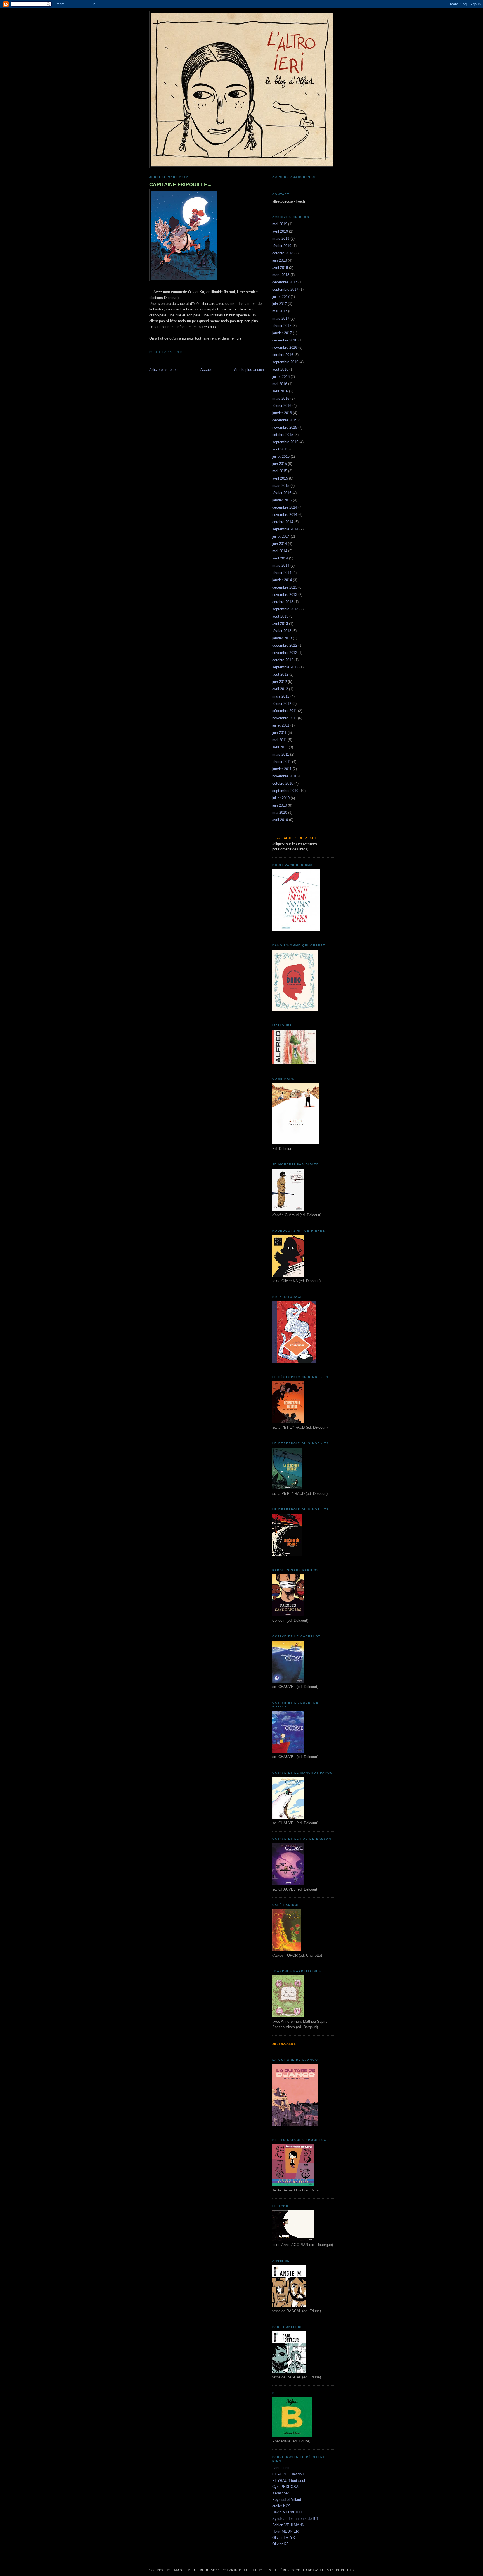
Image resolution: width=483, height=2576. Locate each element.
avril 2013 (280, 624)
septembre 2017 (285, 289)
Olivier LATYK (284, 2538)
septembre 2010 (285, 791)
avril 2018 (280, 268)
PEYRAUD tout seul (289, 2481)
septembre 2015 (285, 442)
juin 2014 (280, 544)
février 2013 (282, 631)
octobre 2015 (283, 435)
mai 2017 (280, 311)
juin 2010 (280, 805)
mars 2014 (281, 565)
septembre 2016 (285, 362)
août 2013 (280, 616)
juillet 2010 (281, 798)
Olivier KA (280, 2544)
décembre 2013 (285, 587)
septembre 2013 (285, 609)
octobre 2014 (283, 522)
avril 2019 (280, 231)
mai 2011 (280, 740)
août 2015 (280, 449)
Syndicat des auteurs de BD (295, 2519)
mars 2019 (281, 239)
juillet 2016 (281, 377)
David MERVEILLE (288, 2512)
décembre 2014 (285, 507)
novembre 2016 (285, 348)
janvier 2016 (282, 413)
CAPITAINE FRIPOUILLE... (180, 184)
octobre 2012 (283, 660)
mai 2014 (280, 551)
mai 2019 (280, 224)
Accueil (206, 370)
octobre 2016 (283, 355)
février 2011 (282, 762)
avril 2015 (280, 478)
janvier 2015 (282, 500)
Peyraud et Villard (287, 2500)
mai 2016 (280, 384)
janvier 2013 (282, 638)
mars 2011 (281, 754)
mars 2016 (281, 398)
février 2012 (282, 704)
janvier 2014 (282, 580)
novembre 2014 (285, 515)
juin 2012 (280, 682)
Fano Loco (281, 2468)
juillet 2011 (281, 725)
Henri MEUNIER (285, 2531)
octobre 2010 (283, 783)
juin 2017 (280, 304)
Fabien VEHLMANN (288, 2525)
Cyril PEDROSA (285, 2487)
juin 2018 (280, 260)
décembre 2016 (285, 340)
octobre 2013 (283, 602)
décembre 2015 (285, 420)
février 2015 (282, 493)
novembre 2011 (285, 718)
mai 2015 (280, 471)
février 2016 (282, 406)
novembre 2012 (285, 653)
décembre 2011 (285, 711)
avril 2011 (280, 747)
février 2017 (282, 326)
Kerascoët (280, 2493)
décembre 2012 (285, 645)
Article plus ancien (249, 370)
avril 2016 (280, 391)
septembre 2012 (285, 667)
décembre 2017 (285, 282)
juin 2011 (279, 733)
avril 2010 (280, 820)
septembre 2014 (285, 529)
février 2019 (282, 246)
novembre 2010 (285, 776)
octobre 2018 (283, 253)
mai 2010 (280, 813)
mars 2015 (281, 486)
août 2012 (280, 674)
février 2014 (282, 573)
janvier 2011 (282, 769)
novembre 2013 (285, 595)
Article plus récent (164, 370)
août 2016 (280, 369)
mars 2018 (281, 275)
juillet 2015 (281, 456)
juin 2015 (280, 464)
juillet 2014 (281, 536)
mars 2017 (281, 318)
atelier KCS (281, 2506)
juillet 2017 (281, 297)
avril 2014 (280, 558)
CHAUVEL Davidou (288, 2474)
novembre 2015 (285, 427)
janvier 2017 (282, 333)
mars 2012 (281, 696)
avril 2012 (280, 689)
